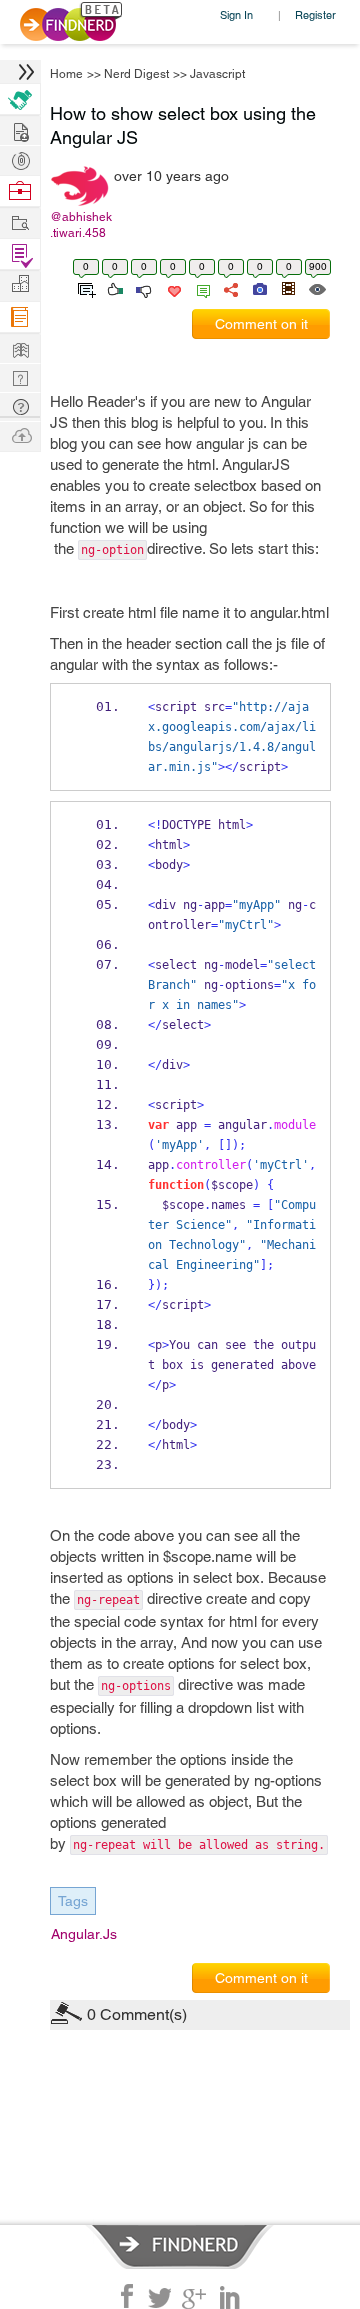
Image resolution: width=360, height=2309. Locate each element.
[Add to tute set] (84, 288)
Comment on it (261, 324)
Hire (20, 99)
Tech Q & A (20, 376)
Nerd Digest (136, 74)
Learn (20, 317)
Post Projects (20, 129)
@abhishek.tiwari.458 (81, 225)
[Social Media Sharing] (229, 288)
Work (20, 191)
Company (20, 284)
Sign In (236, 14)
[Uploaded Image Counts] (258, 288)
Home (66, 74)
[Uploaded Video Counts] (288, 288)
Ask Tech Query (20, 405)
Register (315, 14)
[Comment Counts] (200, 288)
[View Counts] (316, 288)
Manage (20, 254)
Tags (73, 1901)
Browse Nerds (20, 158)
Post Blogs (20, 434)
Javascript (217, 74)
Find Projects (20, 221)
